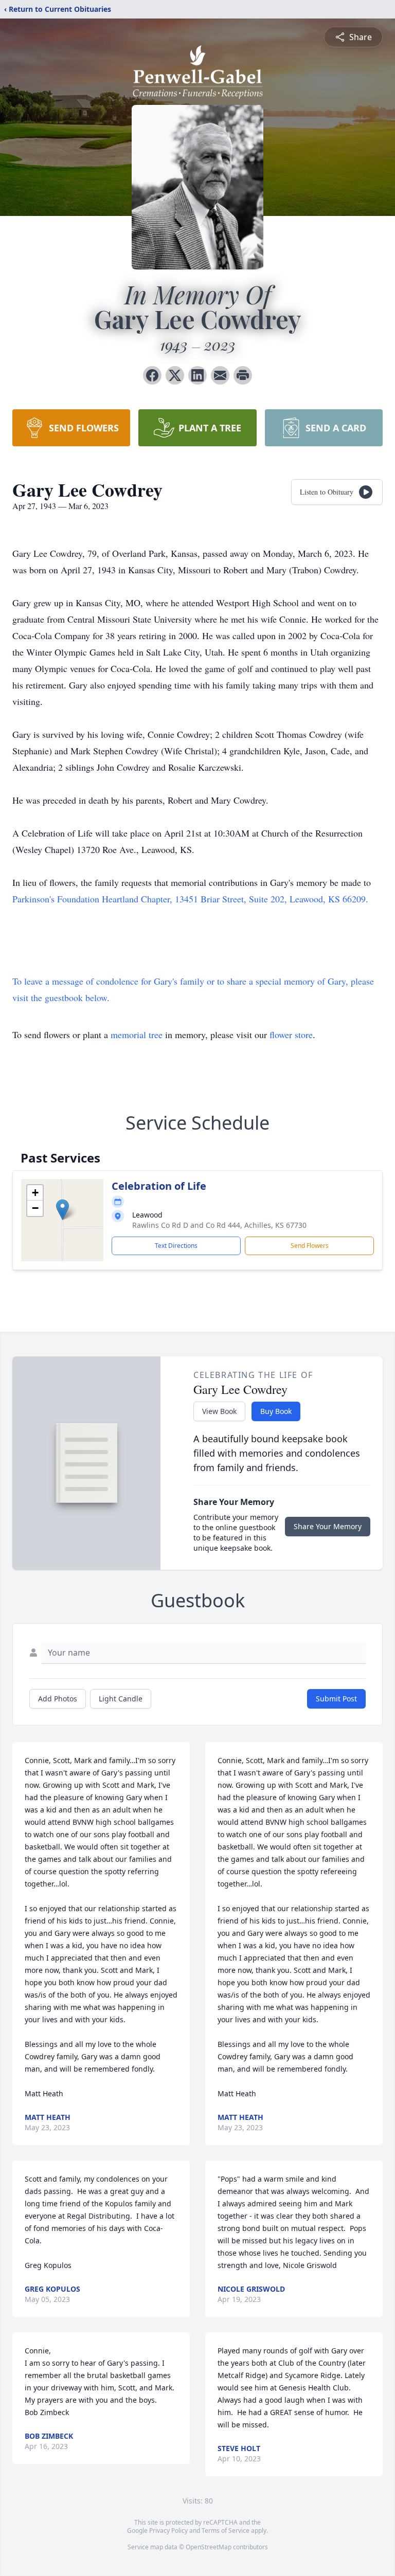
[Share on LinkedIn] (197, 375)
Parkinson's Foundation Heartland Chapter (91, 899)
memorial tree (137, 1035)
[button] (62, 1210)
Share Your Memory (328, 1526)
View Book (219, 1411)
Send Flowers (310, 1246)
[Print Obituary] (243, 375)
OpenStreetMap (209, 2547)
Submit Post (336, 1699)
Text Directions (176, 1246)
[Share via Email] (220, 375)
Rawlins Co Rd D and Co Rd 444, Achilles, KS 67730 (219, 1225)
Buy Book (276, 1411)
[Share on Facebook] (152, 375)
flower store (291, 1035)
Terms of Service (226, 2530)
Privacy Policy (168, 2530)
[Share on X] (175, 375)
